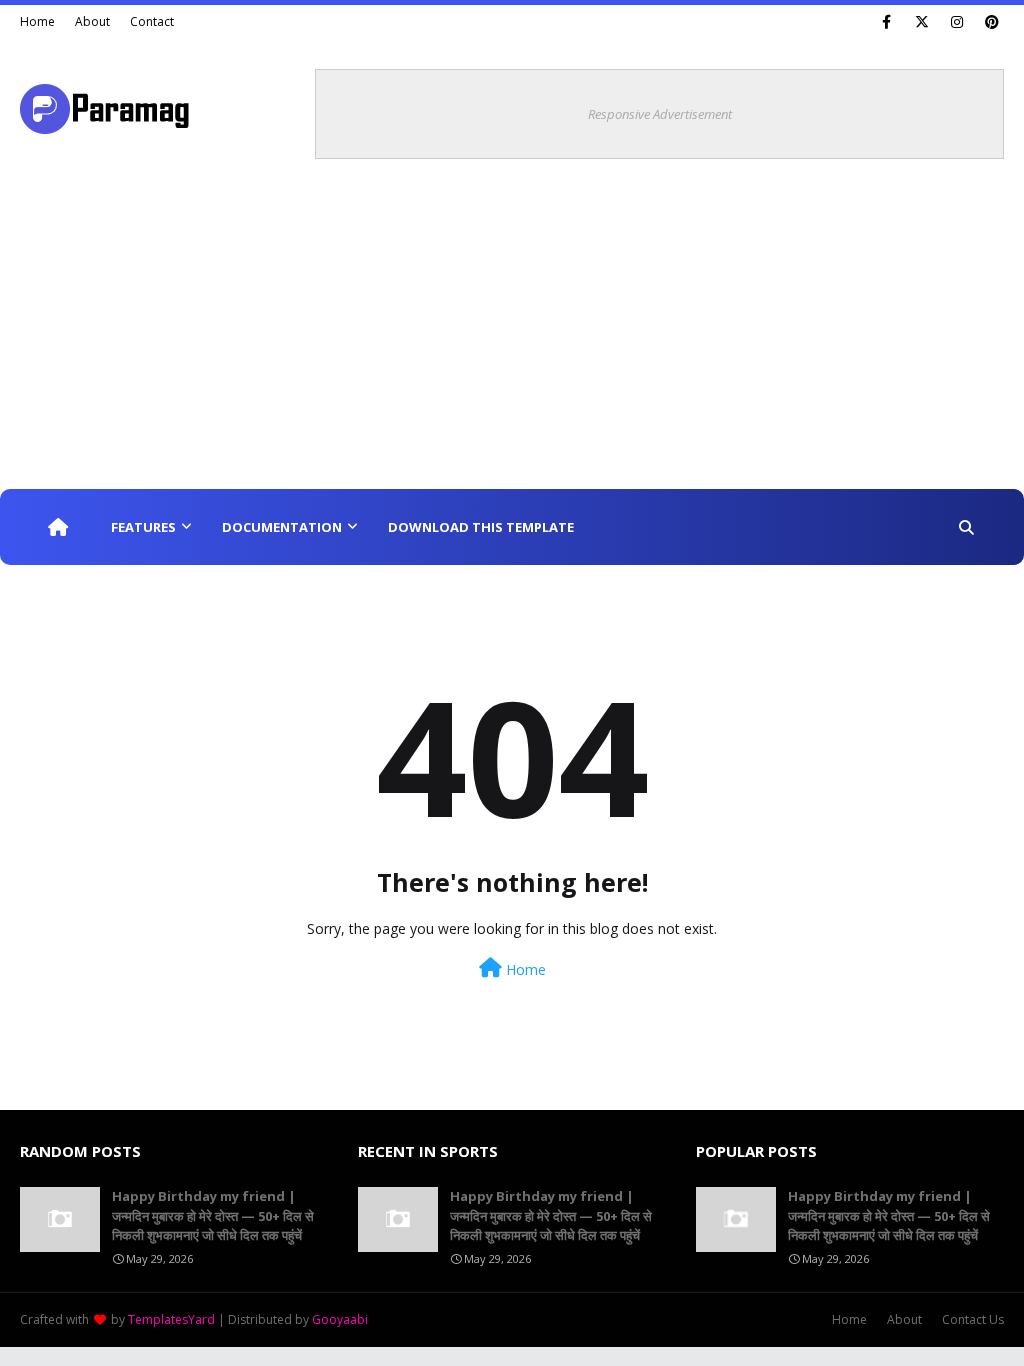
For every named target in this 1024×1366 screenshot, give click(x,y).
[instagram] (956, 22)
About (92, 21)
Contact (152, 21)
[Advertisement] (512, 339)
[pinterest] (991, 22)
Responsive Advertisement (660, 114)
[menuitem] (58, 527)
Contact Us (973, 1319)
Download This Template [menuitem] (481, 527)
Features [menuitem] (143, 527)
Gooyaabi (340, 1319)
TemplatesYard (171, 1319)
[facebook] (886, 22)
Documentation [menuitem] (282, 527)
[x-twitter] (921, 22)
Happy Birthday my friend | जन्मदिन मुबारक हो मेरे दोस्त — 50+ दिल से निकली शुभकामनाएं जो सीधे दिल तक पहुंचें (213, 1215)
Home (37, 21)
